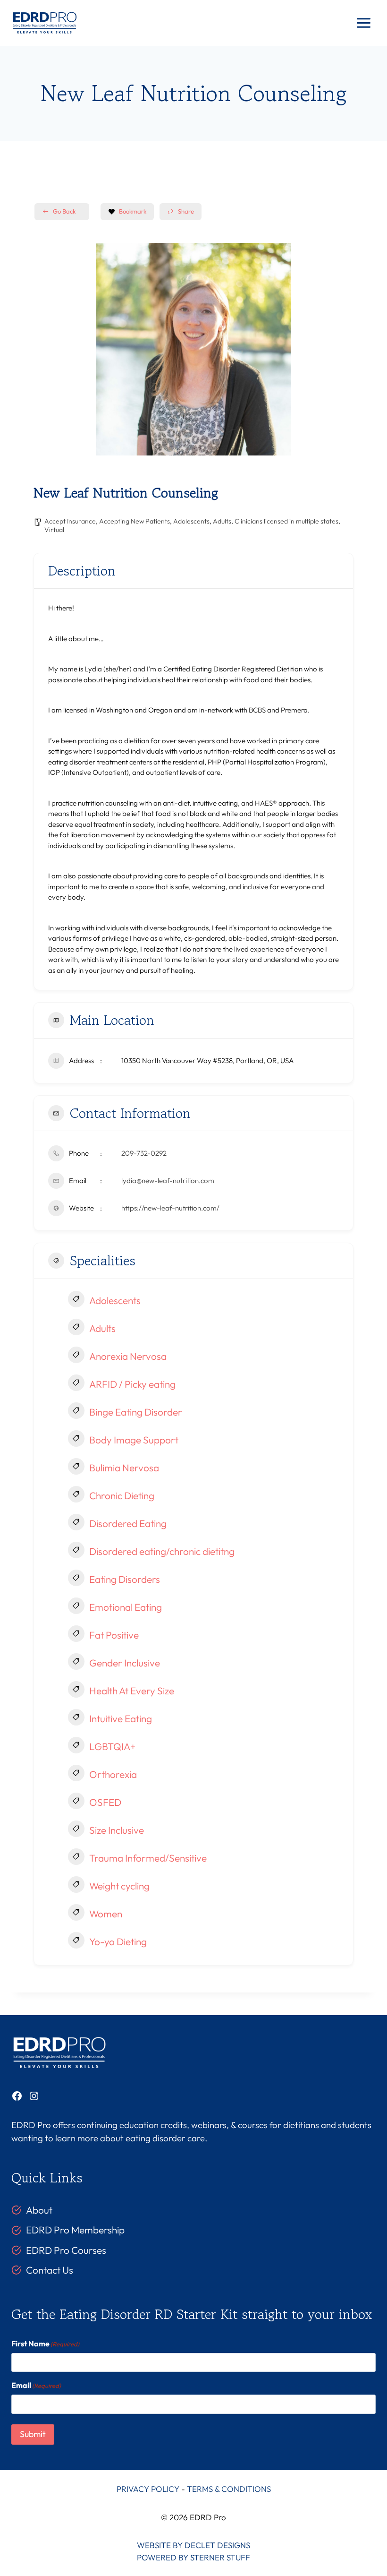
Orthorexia (113, 1774)
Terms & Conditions (229, 2489)
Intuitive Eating (121, 1718)
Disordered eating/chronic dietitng (162, 1551)
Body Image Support (134, 1440)
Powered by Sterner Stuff (193, 2557)
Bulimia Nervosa (124, 1468)
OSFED (105, 1802)
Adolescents (191, 521)
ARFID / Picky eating (132, 1384)
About (39, 2210)
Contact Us (50, 2270)
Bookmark (133, 211)
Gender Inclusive (125, 1663)
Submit (33, 2434)
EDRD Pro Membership (75, 2230)
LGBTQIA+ (112, 1746)
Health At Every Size (132, 1691)
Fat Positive (114, 1635)
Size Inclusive (117, 1830)
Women (106, 1914)
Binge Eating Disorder (136, 1412)
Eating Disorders (125, 1579)
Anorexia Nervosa (128, 1356)
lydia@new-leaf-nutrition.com (168, 1181)
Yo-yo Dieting (118, 1941)
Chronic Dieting (122, 1495)
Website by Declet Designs (193, 2545)
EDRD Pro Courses (66, 2250)
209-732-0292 (144, 1153)
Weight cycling (119, 1886)
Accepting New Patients (135, 521)
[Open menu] (363, 23)
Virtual (54, 530)
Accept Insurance (70, 521)
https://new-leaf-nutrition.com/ (170, 1208)
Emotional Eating (126, 1607)
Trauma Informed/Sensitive (148, 1858)
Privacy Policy (148, 2489)
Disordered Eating (128, 1523)
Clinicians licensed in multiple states (286, 521)
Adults (222, 521)
